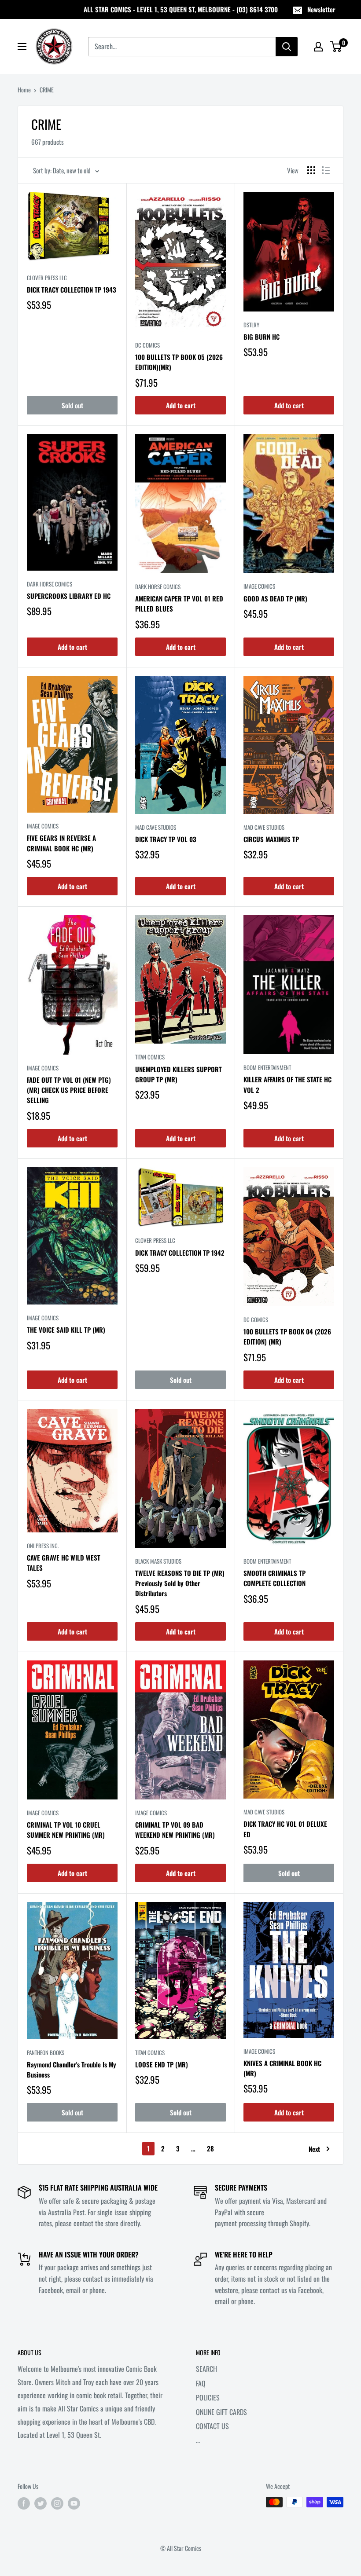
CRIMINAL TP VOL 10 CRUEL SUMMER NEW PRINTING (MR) (66, 1830)
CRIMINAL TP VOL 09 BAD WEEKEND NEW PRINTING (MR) (175, 1830)
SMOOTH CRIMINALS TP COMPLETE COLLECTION (274, 1578)
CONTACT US (212, 2426)
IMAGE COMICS (259, 586)
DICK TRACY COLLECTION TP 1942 (180, 1253)
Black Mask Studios (158, 1561)
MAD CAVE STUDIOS (156, 827)
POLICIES (208, 2397)
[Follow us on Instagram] (57, 2503)
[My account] (318, 47)
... (198, 2440)
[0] (336, 47)
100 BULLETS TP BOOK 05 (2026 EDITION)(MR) (179, 362)
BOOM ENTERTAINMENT (267, 1067)
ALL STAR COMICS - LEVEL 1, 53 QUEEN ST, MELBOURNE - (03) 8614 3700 (181, 9)
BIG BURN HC (262, 337)
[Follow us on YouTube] (74, 2503)
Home (24, 90)
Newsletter (321, 9)
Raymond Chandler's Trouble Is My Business (72, 2069)
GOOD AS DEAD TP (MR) (275, 598)
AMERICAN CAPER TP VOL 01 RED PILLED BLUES (179, 603)
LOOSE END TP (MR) (162, 2064)
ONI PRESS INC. (43, 1546)
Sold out (72, 405)
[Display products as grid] (311, 170)
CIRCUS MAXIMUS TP (271, 839)
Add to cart (181, 405)
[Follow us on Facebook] (24, 2503)
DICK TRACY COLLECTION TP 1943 (72, 289)
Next (314, 2149)
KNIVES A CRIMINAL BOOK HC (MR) (282, 2068)
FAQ (201, 2383)
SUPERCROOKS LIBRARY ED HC (69, 596)
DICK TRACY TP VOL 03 (166, 839)
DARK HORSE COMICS (50, 584)
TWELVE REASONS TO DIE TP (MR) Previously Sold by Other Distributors (180, 1583)
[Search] (287, 47)
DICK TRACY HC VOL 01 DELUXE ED (285, 1829)
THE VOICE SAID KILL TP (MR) (66, 1330)
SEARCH (206, 2369)
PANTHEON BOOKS (46, 2052)
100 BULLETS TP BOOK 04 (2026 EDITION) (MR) (287, 1336)
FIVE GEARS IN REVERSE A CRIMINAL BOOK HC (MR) (61, 843)
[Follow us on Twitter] (41, 2503)
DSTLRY (251, 325)
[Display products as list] (326, 170)
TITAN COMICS (150, 1057)
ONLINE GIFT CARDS (221, 2412)
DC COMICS (147, 345)
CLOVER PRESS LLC (47, 278)
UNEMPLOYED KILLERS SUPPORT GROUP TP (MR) (179, 1074)
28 (210, 2148)
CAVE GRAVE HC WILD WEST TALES (64, 1563)
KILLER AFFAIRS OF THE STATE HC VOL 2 (287, 1084)
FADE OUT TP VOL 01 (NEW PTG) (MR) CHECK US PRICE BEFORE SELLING (69, 1090)
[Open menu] (22, 47)
